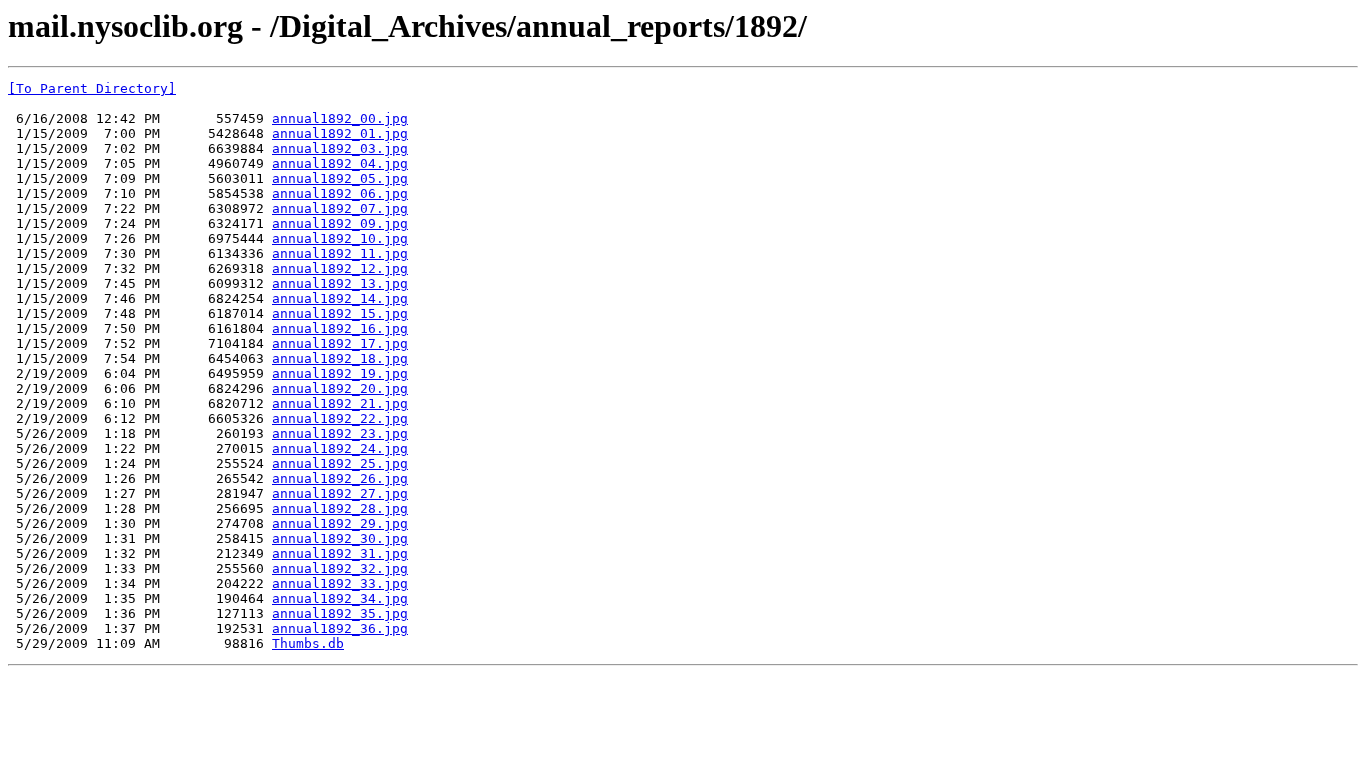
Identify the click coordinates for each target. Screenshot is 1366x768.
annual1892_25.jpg (340, 463)
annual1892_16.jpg (340, 328)
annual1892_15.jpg (340, 313)
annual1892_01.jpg (340, 133)
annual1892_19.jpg (340, 373)
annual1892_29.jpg (340, 523)
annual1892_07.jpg (340, 208)
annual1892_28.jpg (340, 508)
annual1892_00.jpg (340, 118)
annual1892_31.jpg (340, 553)
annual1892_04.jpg (340, 163)
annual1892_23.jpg (340, 433)
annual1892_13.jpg (340, 283)
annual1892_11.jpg (340, 253)
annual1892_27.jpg (340, 493)
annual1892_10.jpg (340, 238)
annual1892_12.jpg (340, 268)
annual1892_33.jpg (340, 583)
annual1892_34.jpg (340, 598)
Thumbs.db (308, 643)
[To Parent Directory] (92, 88)
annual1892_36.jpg (340, 628)
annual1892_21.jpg (340, 403)
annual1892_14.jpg (340, 298)
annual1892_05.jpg (340, 178)
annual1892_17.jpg (340, 343)
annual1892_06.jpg (340, 193)
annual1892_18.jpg (340, 358)
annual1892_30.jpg (340, 538)
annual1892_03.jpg (340, 148)
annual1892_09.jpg (340, 223)
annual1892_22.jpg (340, 418)
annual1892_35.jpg (340, 613)
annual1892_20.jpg (340, 388)
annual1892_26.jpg (340, 478)
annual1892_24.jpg (340, 448)
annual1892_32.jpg (340, 568)
